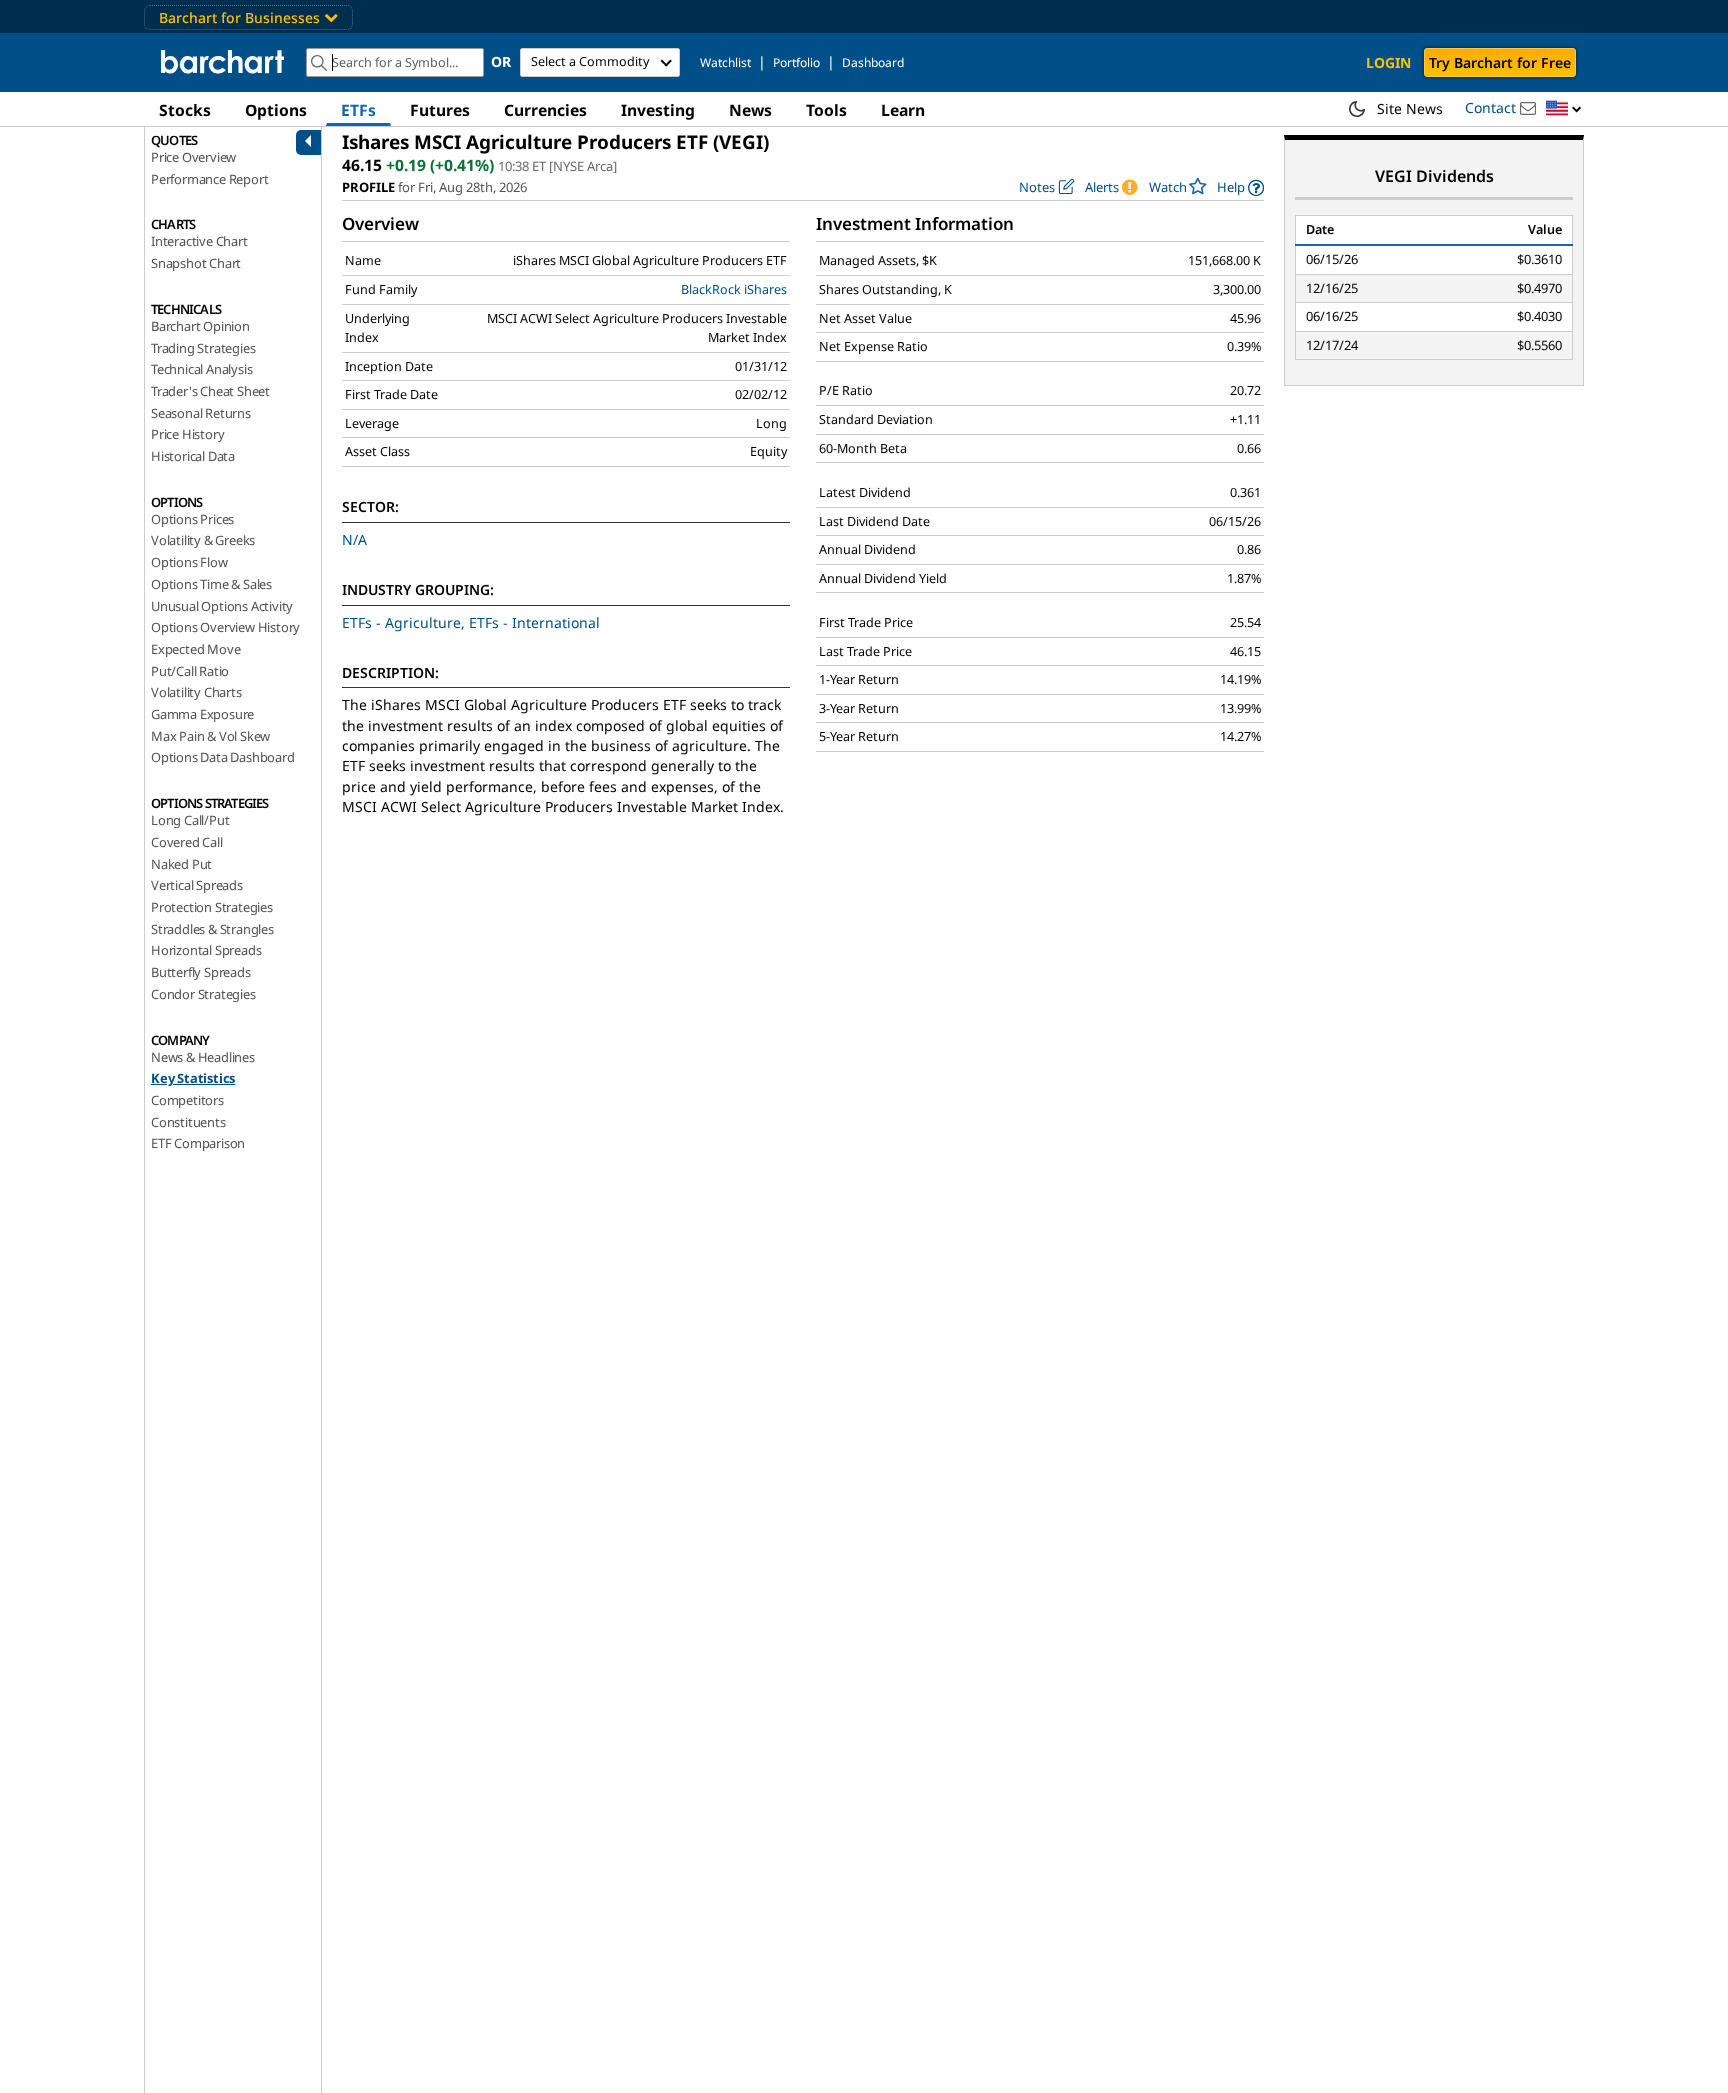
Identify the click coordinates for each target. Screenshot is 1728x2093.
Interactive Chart (199, 241)
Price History (187, 434)
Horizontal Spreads (206, 950)
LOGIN (1388, 62)
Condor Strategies (203, 994)
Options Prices (192, 519)
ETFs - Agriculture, (405, 622)
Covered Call (187, 842)
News (750, 110)
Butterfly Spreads (201, 972)
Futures (440, 110)
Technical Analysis (201, 369)
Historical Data (193, 456)
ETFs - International (534, 622)
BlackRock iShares (734, 289)
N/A (354, 539)
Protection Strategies (212, 907)
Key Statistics (193, 1078)
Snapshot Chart (196, 263)
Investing (658, 110)
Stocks (185, 110)
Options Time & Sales (211, 584)
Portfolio (796, 62)
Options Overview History (225, 627)
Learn (903, 110)
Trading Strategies (203, 348)
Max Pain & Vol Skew (210, 736)
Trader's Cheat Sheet (210, 391)
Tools (826, 110)
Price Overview (193, 157)
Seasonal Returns (201, 413)
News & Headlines (203, 1057)
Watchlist (725, 62)
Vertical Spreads (197, 885)
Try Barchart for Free (1500, 62)
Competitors (187, 1100)
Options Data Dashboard (223, 757)
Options (276, 110)
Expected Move (195, 649)
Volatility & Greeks (203, 540)
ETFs (358, 110)
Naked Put (181, 864)
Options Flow (189, 562)
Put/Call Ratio (190, 671)
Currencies (545, 110)
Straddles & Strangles (212, 929)
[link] (1240, 187)
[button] (1564, 109)
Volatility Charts (196, 692)
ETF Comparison (198, 1143)
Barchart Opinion (200, 326)
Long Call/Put (190, 820)
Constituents (188, 1122)
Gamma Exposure (202, 714)
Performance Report (209, 179)
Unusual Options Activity (222, 606)
